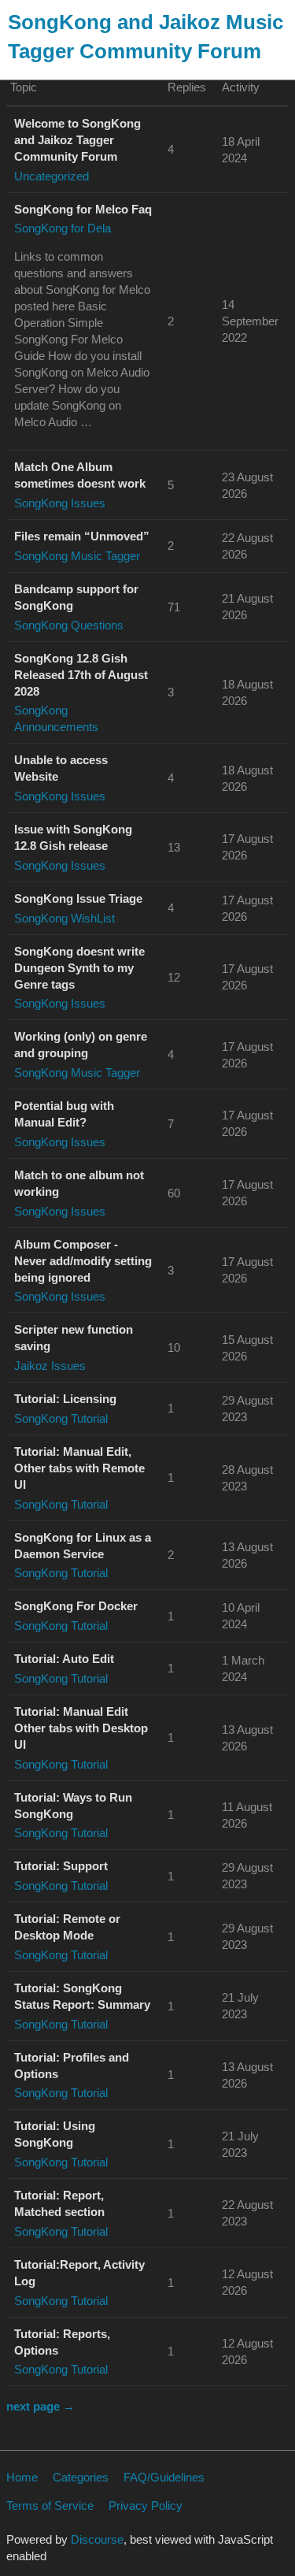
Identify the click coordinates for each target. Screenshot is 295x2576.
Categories (81, 2477)
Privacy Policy (146, 2505)
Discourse (97, 2539)
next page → (41, 2406)
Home (22, 2477)
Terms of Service (50, 2505)
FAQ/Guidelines (164, 2477)
